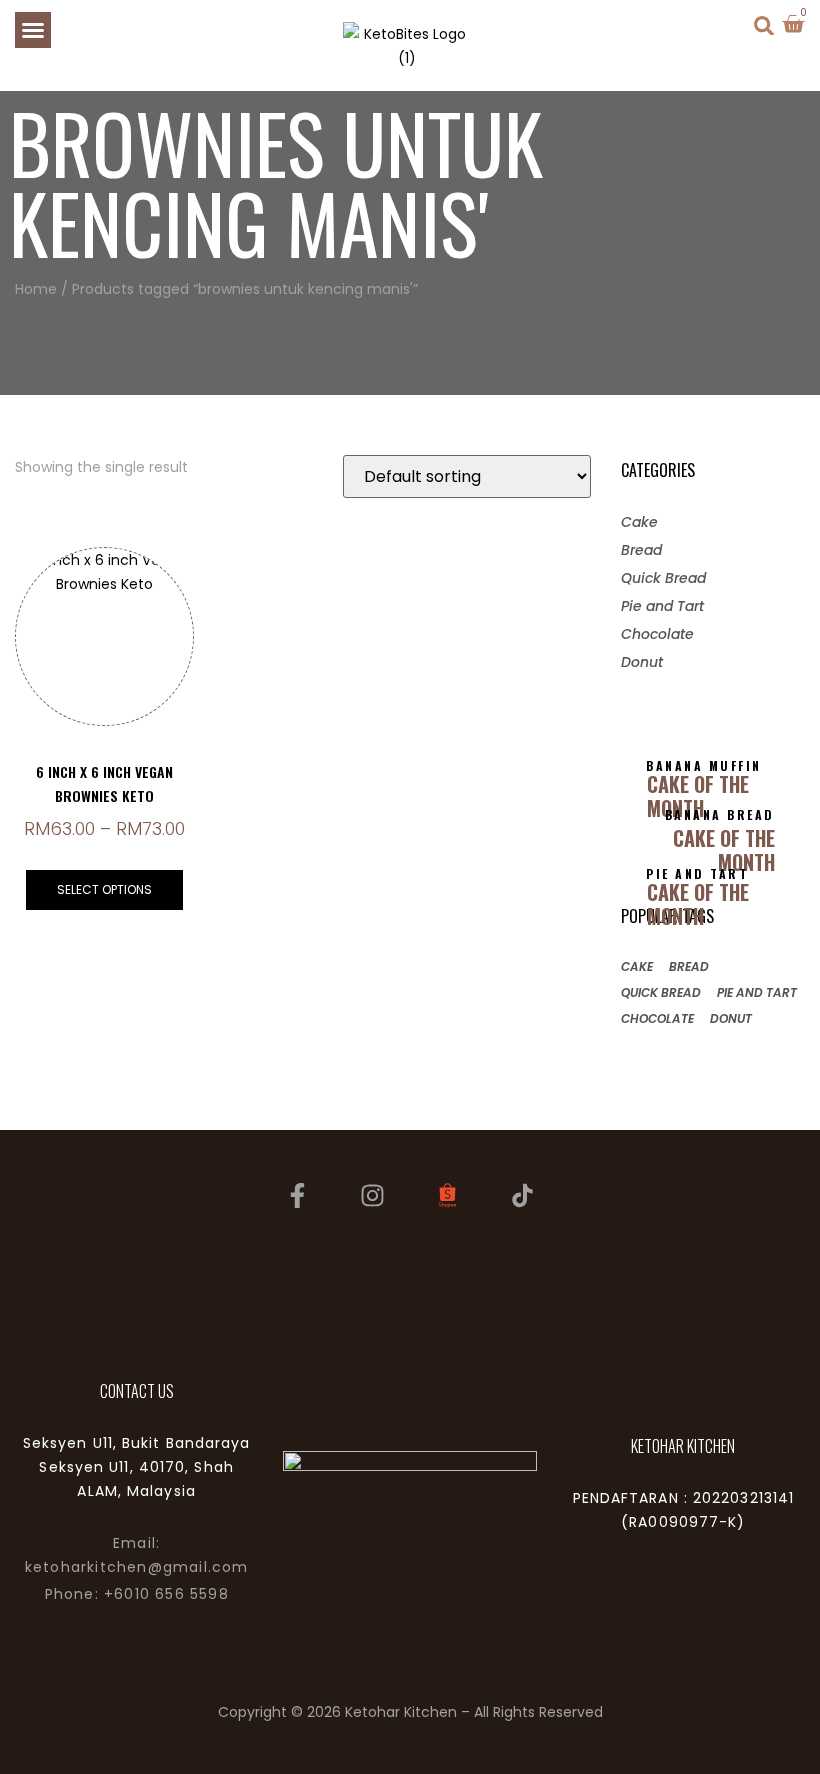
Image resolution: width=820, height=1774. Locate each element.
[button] (33, 30)
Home (36, 289)
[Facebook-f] (298, 1195)
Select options (104, 889)
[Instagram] (373, 1195)
